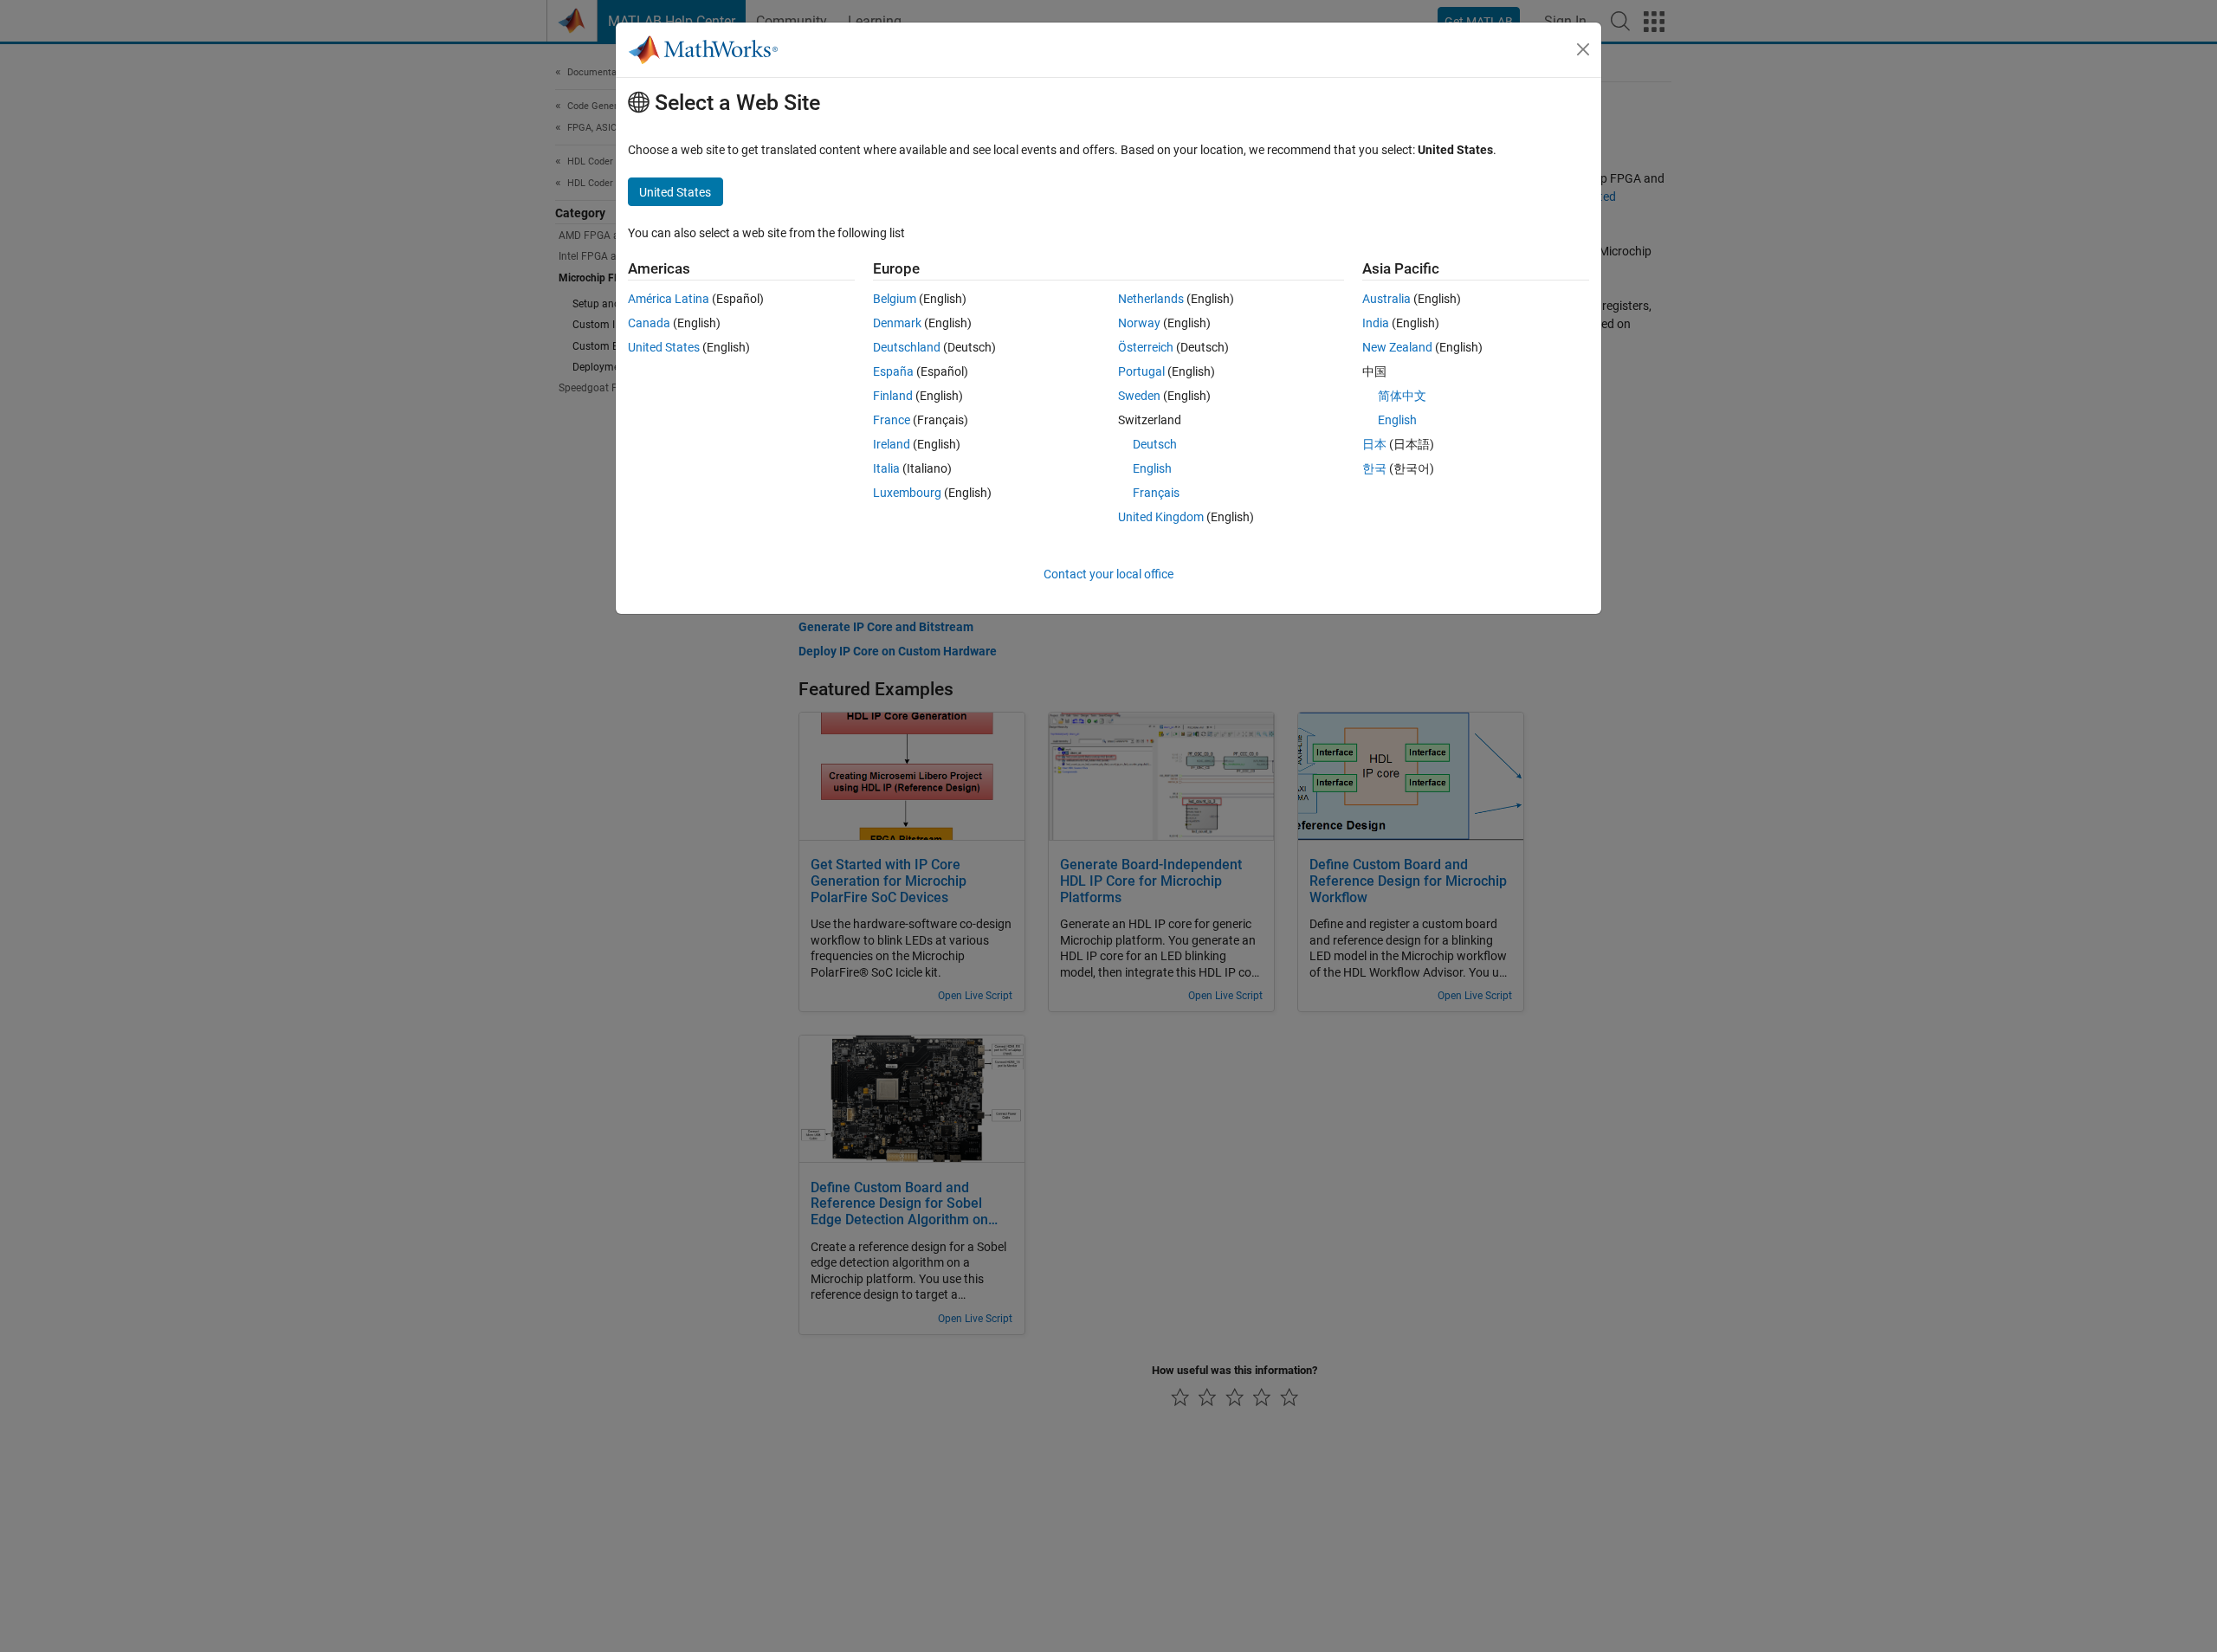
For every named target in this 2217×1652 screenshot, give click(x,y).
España (893, 371)
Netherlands (1151, 299)
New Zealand (1397, 347)
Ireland (892, 444)
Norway (1139, 323)
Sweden (1139, 396)
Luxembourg (907, 493)
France (892, 420)
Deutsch (1155, 444)
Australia (1386, 299)
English (1152, 468)
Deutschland (907, 347)
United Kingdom (1161, 517)
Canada (649, 323)
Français (1156, 493)
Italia (886, 468)
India (1376, 323)
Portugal (1141, 371)
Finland (893, 396)
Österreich (1146, 347)
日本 (1374, 444)
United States (664, 347)
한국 (1374, 468)
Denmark (897, 323)
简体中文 (1402, 396)
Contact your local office (1108, 574)
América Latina (669, 299)
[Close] (1583, 49)
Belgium (895, 299)
